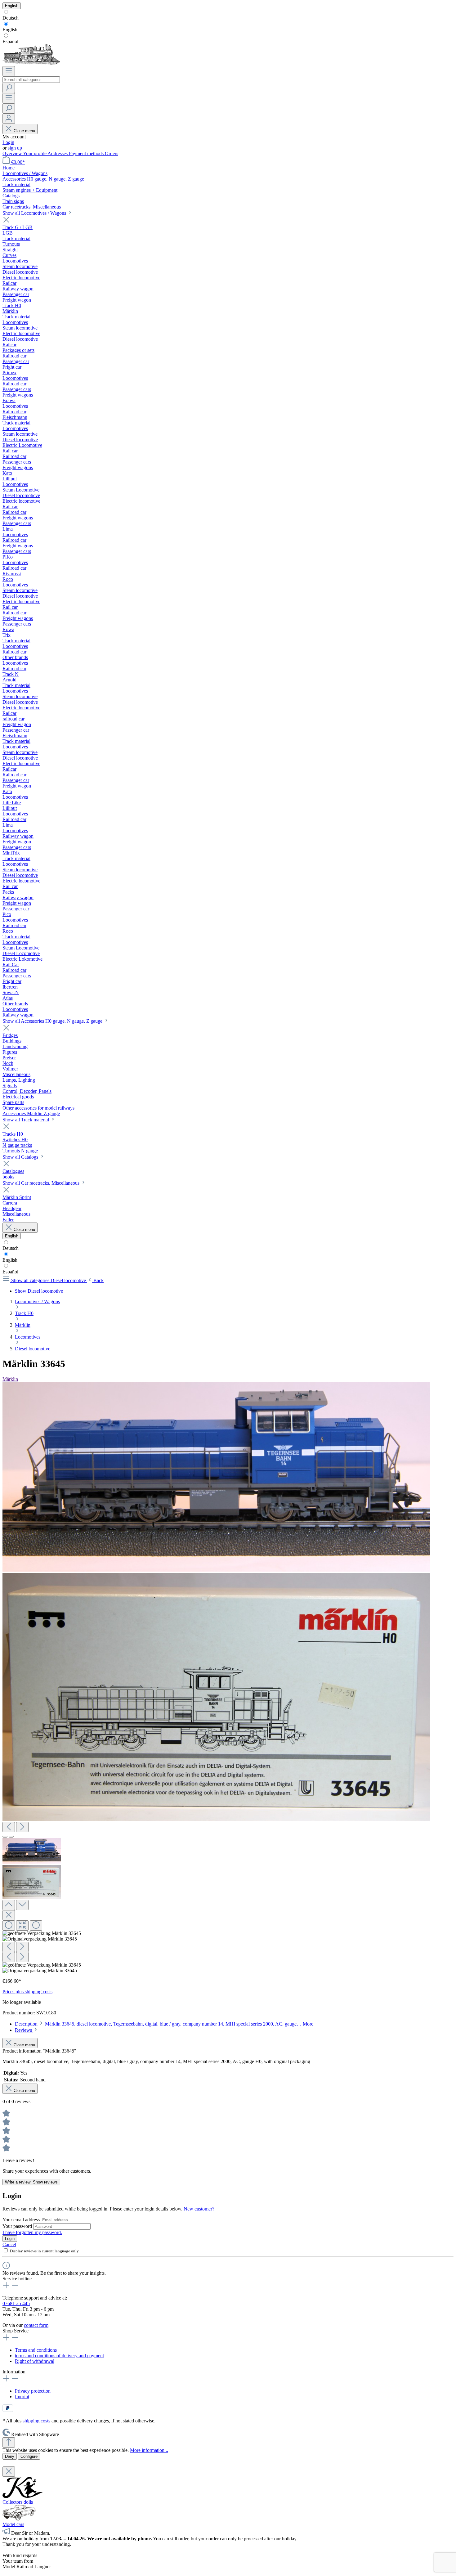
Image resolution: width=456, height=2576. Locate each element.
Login (8, 142)
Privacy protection (33, 2391)
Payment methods (87, 153)
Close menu (24, 131)
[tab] (164, 2024)
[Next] (22, 1827)
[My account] (9, 119)
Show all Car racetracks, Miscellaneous (42, 1183)
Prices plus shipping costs (27, 1992)
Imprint (22, 2396)
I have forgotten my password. (32, 2232)
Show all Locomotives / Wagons (35, 213)
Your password (18, 2226)
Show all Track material (26, 1120)
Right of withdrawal (35, 2361)
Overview (13, 153)
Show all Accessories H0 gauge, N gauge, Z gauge (53, 1021)
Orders (112, 153)
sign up (15, 148)
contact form (36, 2325)
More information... (149, 2450)
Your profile (35, 153)
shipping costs (36, 2421)
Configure (29, 2456)
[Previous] (9, 1827)
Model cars (13, 2524)
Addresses (58, 153)
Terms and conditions (36, 2350)
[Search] (9, 88)
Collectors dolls (18, 2502)
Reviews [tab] (24, 2030)
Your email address (22, 2220)
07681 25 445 (16, 2303)
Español (10, 41)
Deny (10, 2456)
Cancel (9, 2244)
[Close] (9, 1915)
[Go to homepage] (31, 63)
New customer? (199, 2209)
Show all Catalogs (21, 1157)
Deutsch (11, 18)
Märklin (10, 1379)
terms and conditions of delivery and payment (59, 2356)
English (10, 30)
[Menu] (9, 71)
